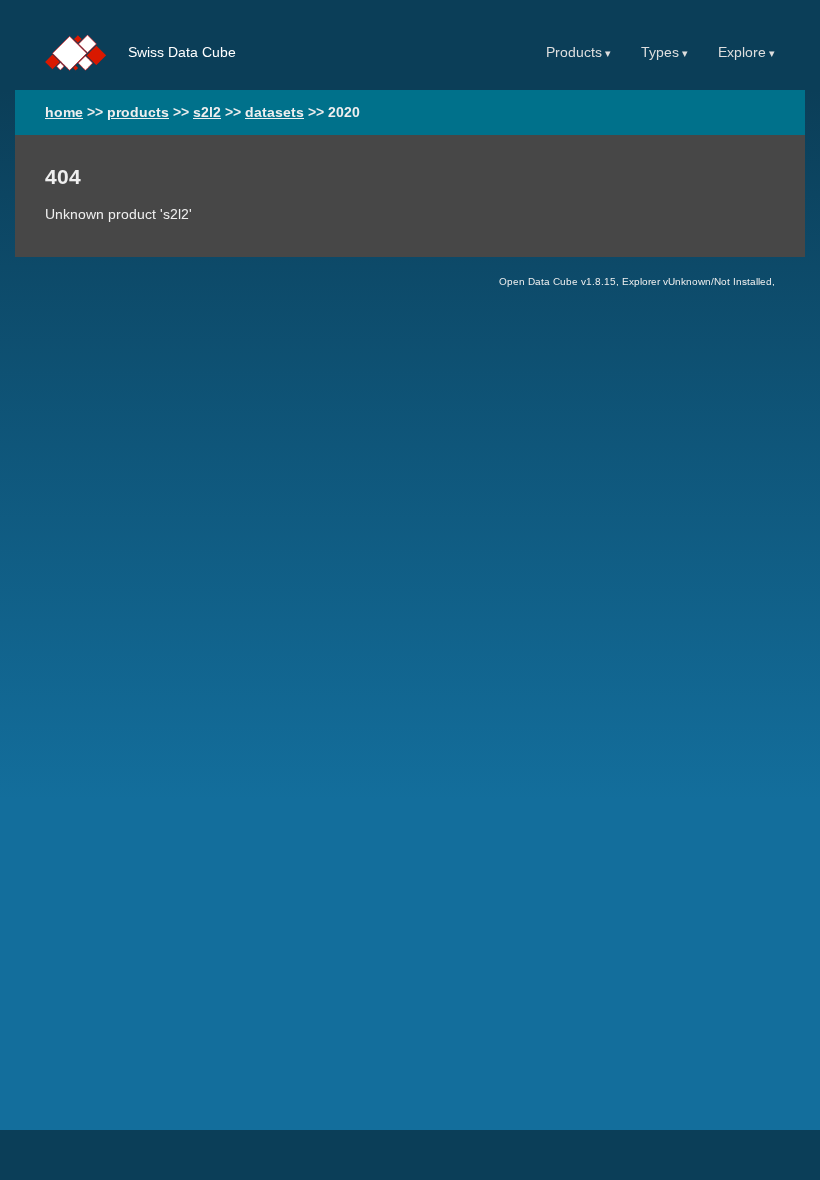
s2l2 (207, 112)
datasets (274, 112)
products (138, 112)
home (64, 112)
